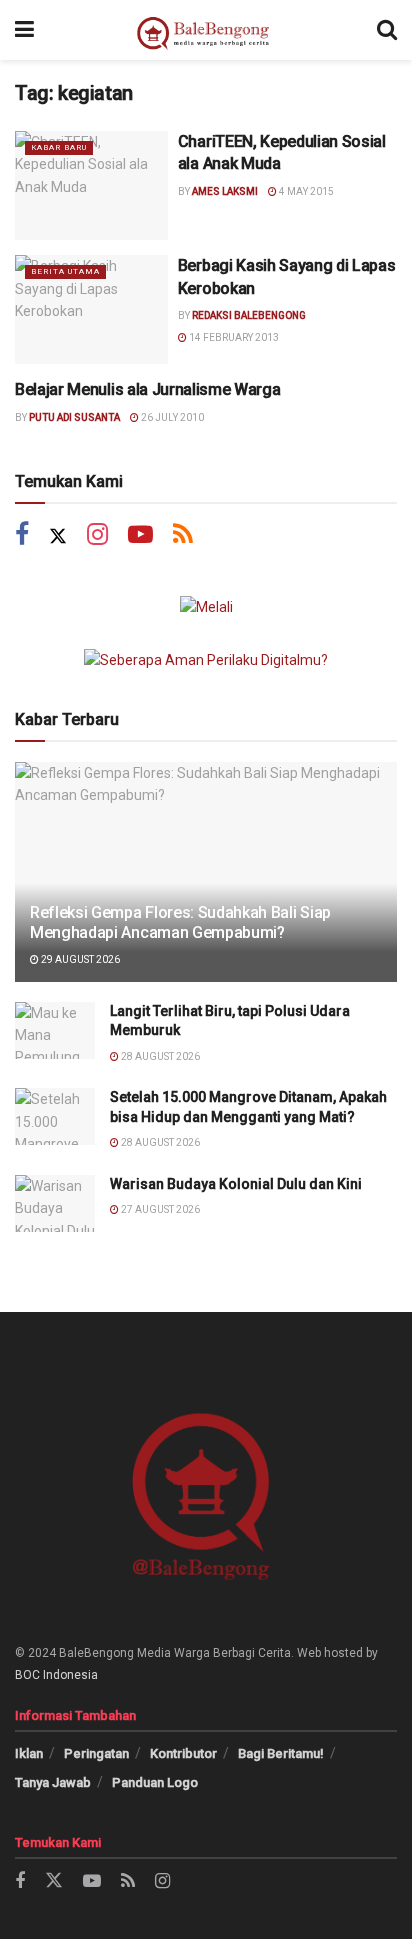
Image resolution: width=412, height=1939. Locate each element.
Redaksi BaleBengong (249, 315)
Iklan (29, 1753)
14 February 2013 (233, 337)
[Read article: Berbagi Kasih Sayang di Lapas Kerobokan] (91, 309)
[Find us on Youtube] (140, 536)
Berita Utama (65, 271)
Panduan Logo (155, 1782)
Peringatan (96, 1753)
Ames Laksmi (225, 191)
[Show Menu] (24, 30)
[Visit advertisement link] (206, 607)
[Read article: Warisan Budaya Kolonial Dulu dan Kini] (55, 1203)
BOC (27, 1675)
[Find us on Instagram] (97, 536)
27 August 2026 (159, 1209)
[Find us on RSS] (183, 536)
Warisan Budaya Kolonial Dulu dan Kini (236, 1184)
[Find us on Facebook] (22, 536)
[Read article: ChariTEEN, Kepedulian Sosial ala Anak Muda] (91, 185)
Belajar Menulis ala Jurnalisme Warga (147, 389)
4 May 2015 (305, 191)
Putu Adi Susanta (74, 417)
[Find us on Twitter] (58, 536)
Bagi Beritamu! (281, 1753)
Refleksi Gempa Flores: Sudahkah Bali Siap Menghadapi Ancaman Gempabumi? (180, 923)
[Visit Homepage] (206, 30)
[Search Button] (387, 30)
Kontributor (183, 1753)
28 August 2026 (159, 1056)
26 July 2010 (171, 417)
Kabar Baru (59, 147)
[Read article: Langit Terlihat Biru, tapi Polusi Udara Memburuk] (55, 1030)
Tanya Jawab (53, 1782)
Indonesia (70, 1675)
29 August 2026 (79, 959)
